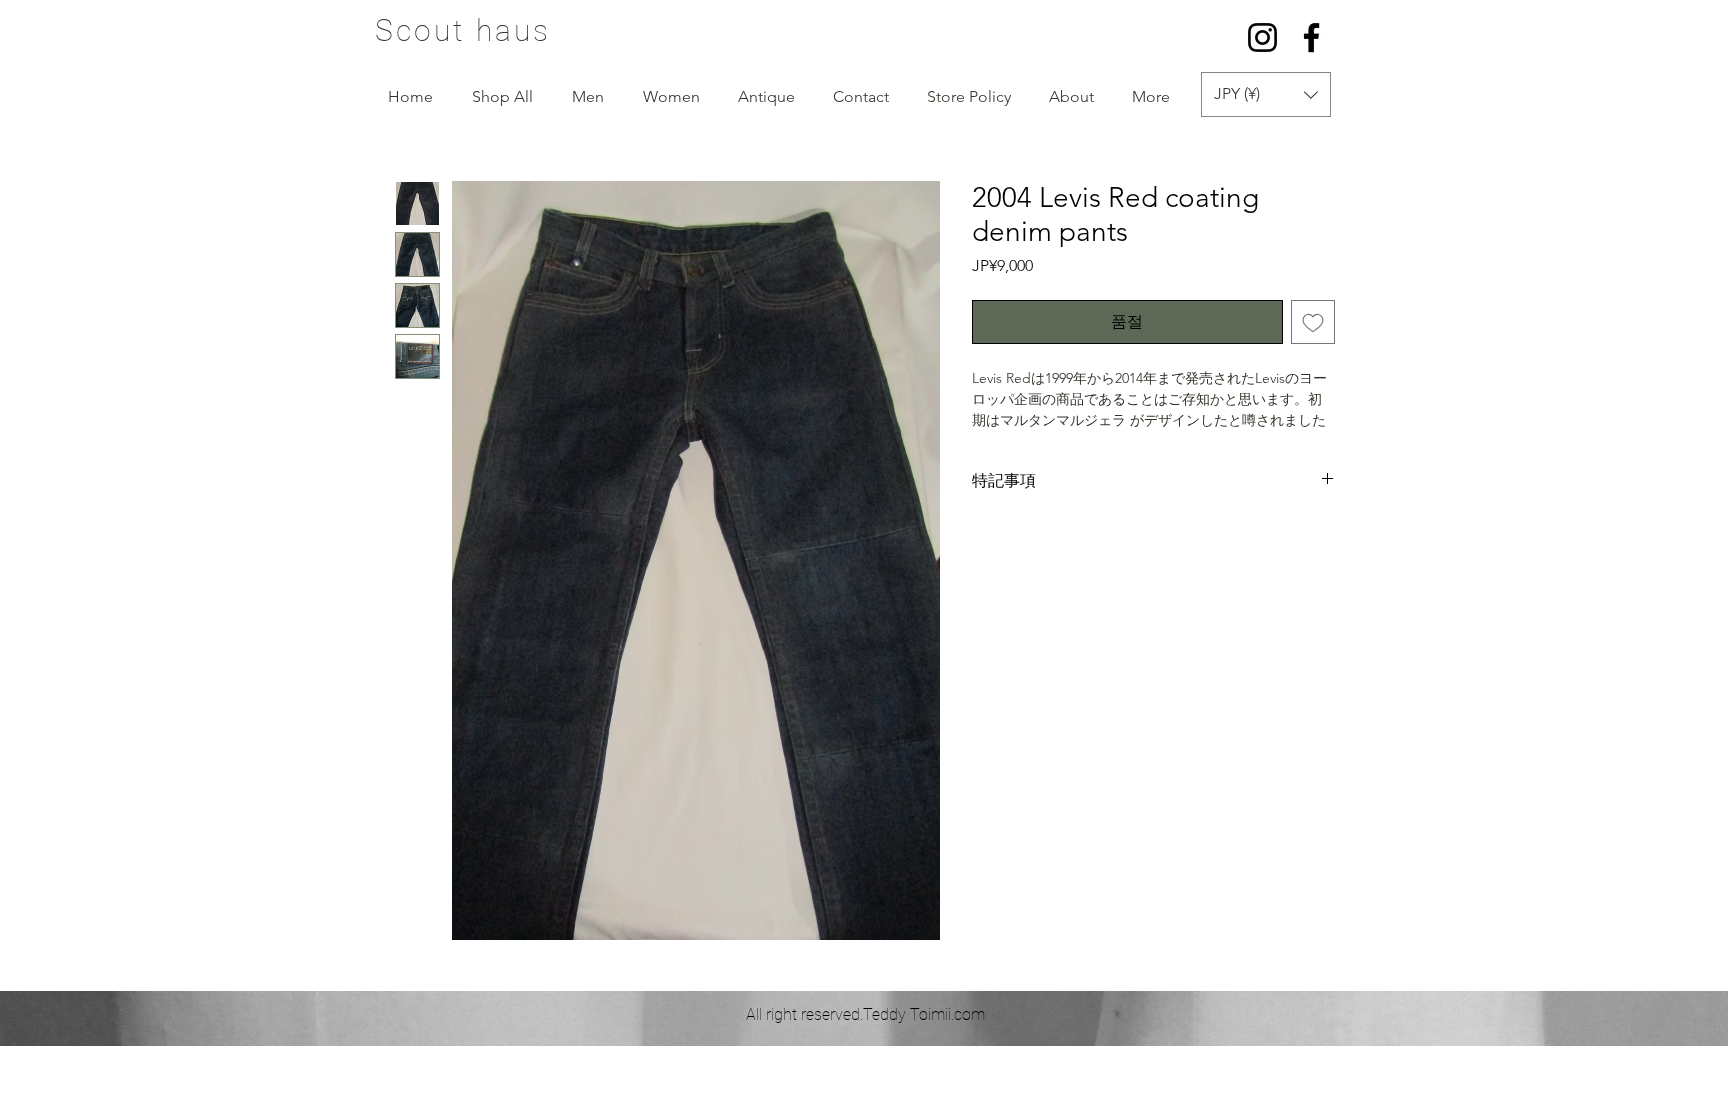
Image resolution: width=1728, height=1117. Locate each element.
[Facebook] (1311, 37)
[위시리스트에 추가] (1313, 322)
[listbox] (1266, 94)
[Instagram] (1262, 37)
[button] (1266, 94)
